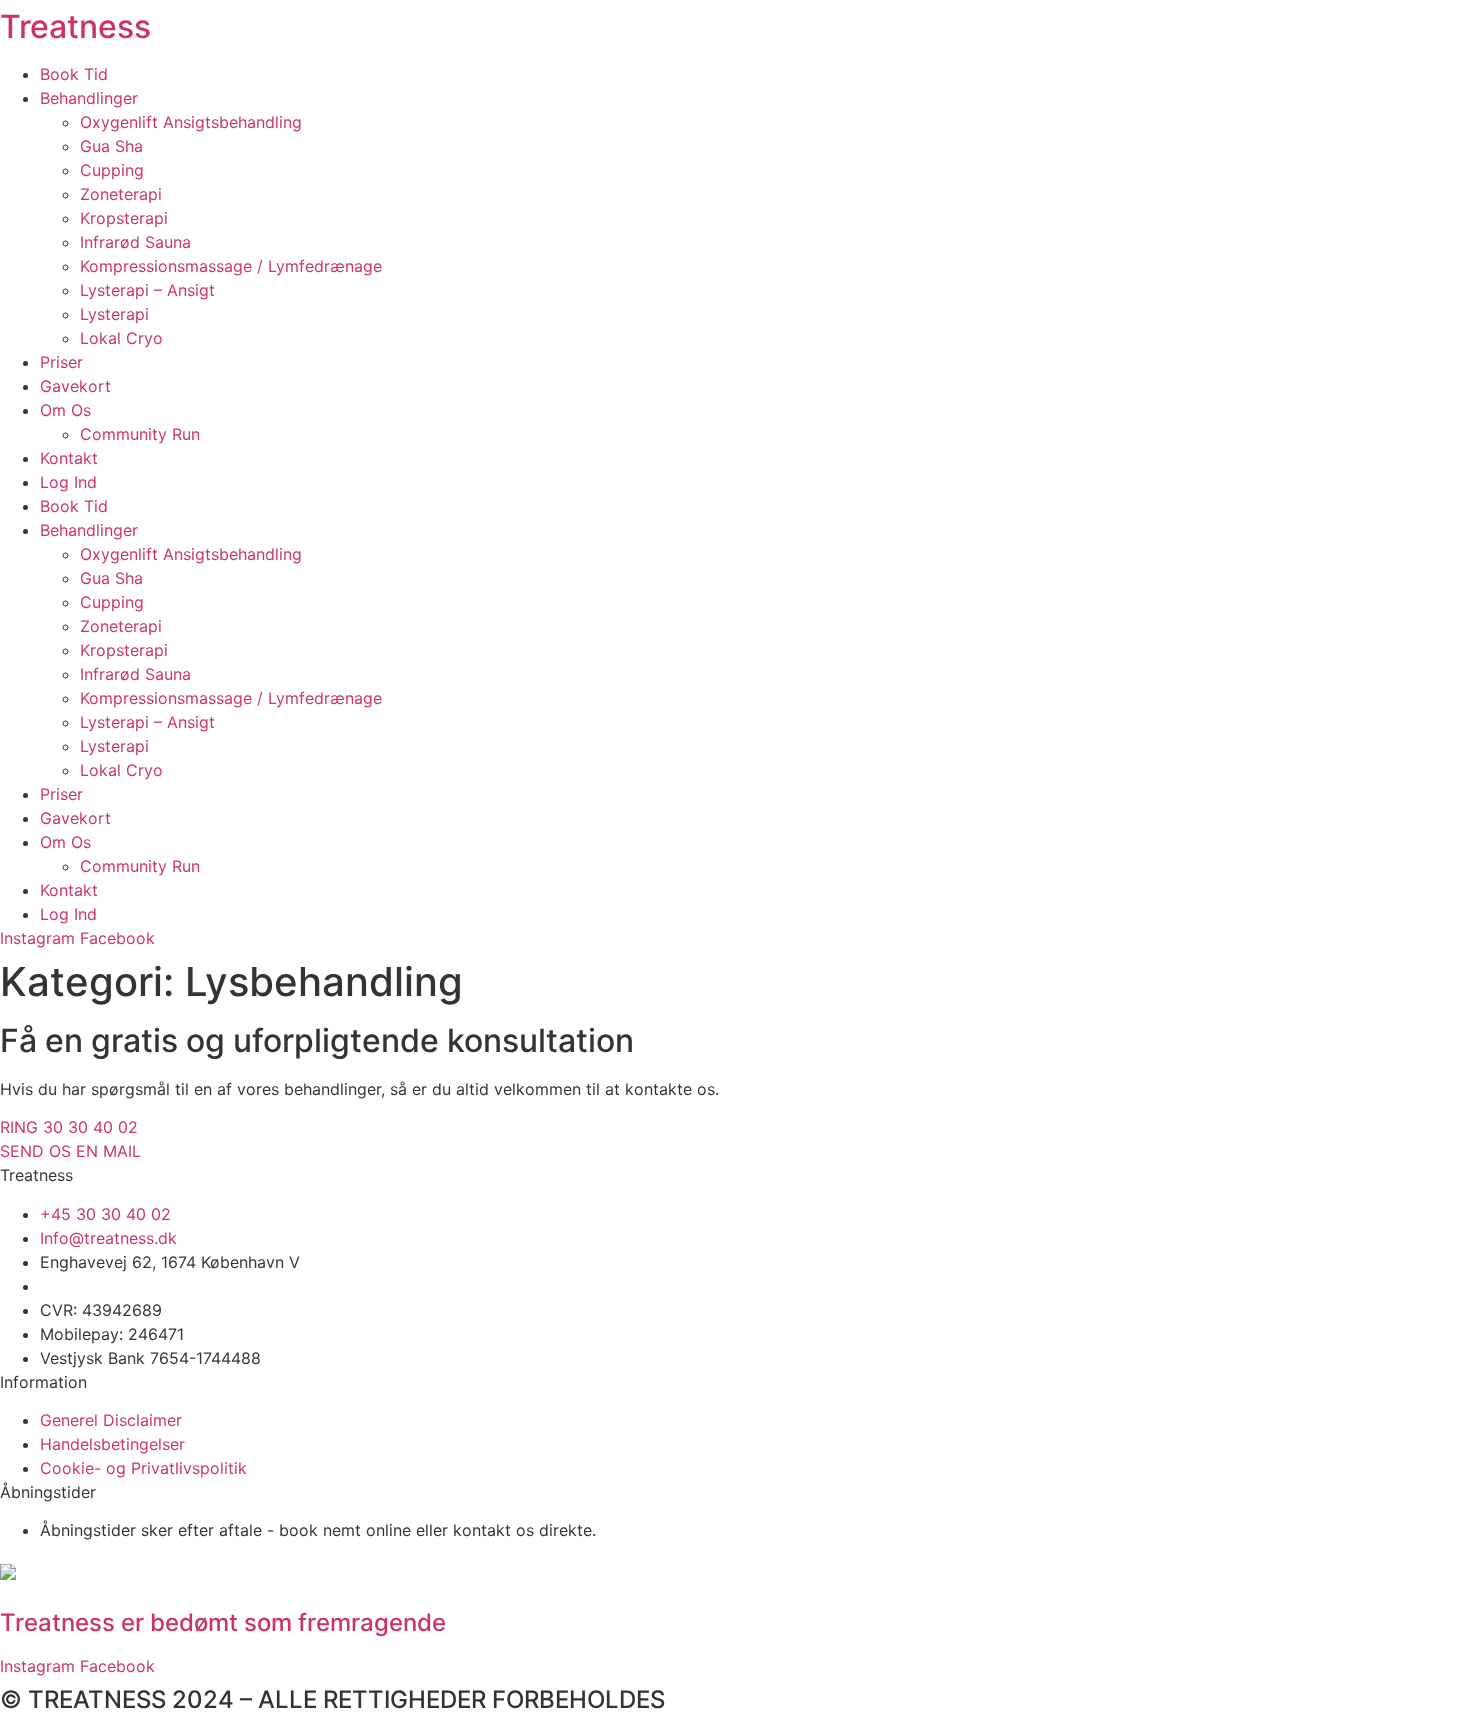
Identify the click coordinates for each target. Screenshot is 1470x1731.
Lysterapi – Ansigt (147, 290)
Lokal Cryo (121, 338)
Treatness (75, 26)
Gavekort (75, 386)
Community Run (140, 434)
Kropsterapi (124, 218)
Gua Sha (111, 146)
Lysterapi (114, 314)
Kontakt (69, 458)
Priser (61, 362)
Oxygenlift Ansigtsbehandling (191, 122)
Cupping (112, 170)
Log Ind (68, 482)
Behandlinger (89, 98)
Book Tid (74, 74)
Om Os (65, 410)
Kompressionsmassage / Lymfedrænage (231, 266)
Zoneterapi (121, 194)
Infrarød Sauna (135, 242)
